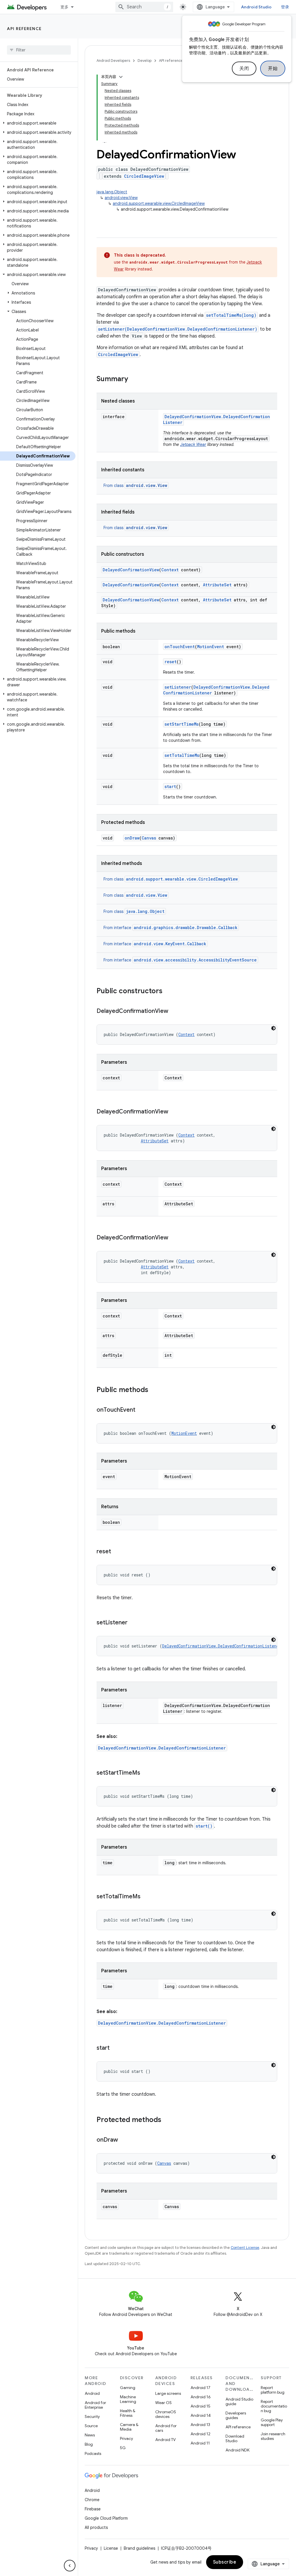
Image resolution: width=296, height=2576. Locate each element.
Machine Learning (128, 2399)
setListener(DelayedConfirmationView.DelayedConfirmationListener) (178, 329)
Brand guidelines (139, 2548)
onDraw (132, 838)
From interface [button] (170, 928)
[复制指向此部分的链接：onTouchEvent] (141, 1410)
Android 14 (201, 2415)
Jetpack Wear (193, 444)
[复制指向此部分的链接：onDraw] (124, 2140)
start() (204, 1826)
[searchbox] (39, 50)
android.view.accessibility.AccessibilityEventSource (195, 960)
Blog (89, 2444)
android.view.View (121, 198)
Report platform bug (273, 2390)
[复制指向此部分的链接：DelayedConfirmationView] (174, 1011)
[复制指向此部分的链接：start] (115, 2048)
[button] (38, 123)
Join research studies (273, 2436)
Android (92, 2393)
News (90, 2435)
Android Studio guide (239, 2401)
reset (171, 662)
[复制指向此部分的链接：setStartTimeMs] (146, 1773)
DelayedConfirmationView (131, 570)
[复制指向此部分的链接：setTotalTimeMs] (146, 1897)
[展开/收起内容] (121, 77)
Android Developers (113, 61)
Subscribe (225, 2562)
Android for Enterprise (95, 2405)
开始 (273, 68)
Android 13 (200, 2425)
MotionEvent (211, 647)
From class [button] (135, 485)
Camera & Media (129, 2427)
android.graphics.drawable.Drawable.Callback (186, 927)
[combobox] (144, 7)
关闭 (244, 68)
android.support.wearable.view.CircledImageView (159, 203)
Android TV (165, 2440)
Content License (245, 2248)
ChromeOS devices (166, 2414)
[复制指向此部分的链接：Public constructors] (168, 992)
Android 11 (200, 2443)
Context (170, 570)
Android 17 (200, 2388)
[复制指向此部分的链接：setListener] (133, 1623)
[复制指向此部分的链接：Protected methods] (167, 2120)
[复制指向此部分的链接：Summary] (134, 379)
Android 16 (201, 2397)
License (111, 2548)
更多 (65, 7)
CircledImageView (144, 176)
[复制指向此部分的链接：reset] (117, 1552)
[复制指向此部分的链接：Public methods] (154, 1390)
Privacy (126, 2438)
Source (91, 2426)
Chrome (92, 2500)
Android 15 (200, 2406)
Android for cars (166, 2428)
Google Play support (272, 2422)
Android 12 (200, 2434)
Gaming (128, 2388)
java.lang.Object (112, 192)
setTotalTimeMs (182, 755)
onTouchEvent (180, 647)
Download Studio (235, 2438)
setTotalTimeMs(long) (231, 315)
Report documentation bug (274, 2406)
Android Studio (256, 7)
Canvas (149, 838)
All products (96, 2527)
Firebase (93, 2509)
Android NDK (237, 2450)
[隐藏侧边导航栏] (70, 2566)
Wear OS (163, 2403)
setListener (178, 687)
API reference (24, 29)
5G (123, 2448)
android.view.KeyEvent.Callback (170, 944)
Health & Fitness (128, 2413)
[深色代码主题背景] (273, 1028)
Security (92, 2416)
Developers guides (236, 2415)
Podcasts (93, 2453)
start (170, 786)
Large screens (168, 2393)
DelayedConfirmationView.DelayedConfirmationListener (222, 1646)
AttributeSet (217, 585)
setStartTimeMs (182, 724)
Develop (145, 61)
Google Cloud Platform (106, 2518)
